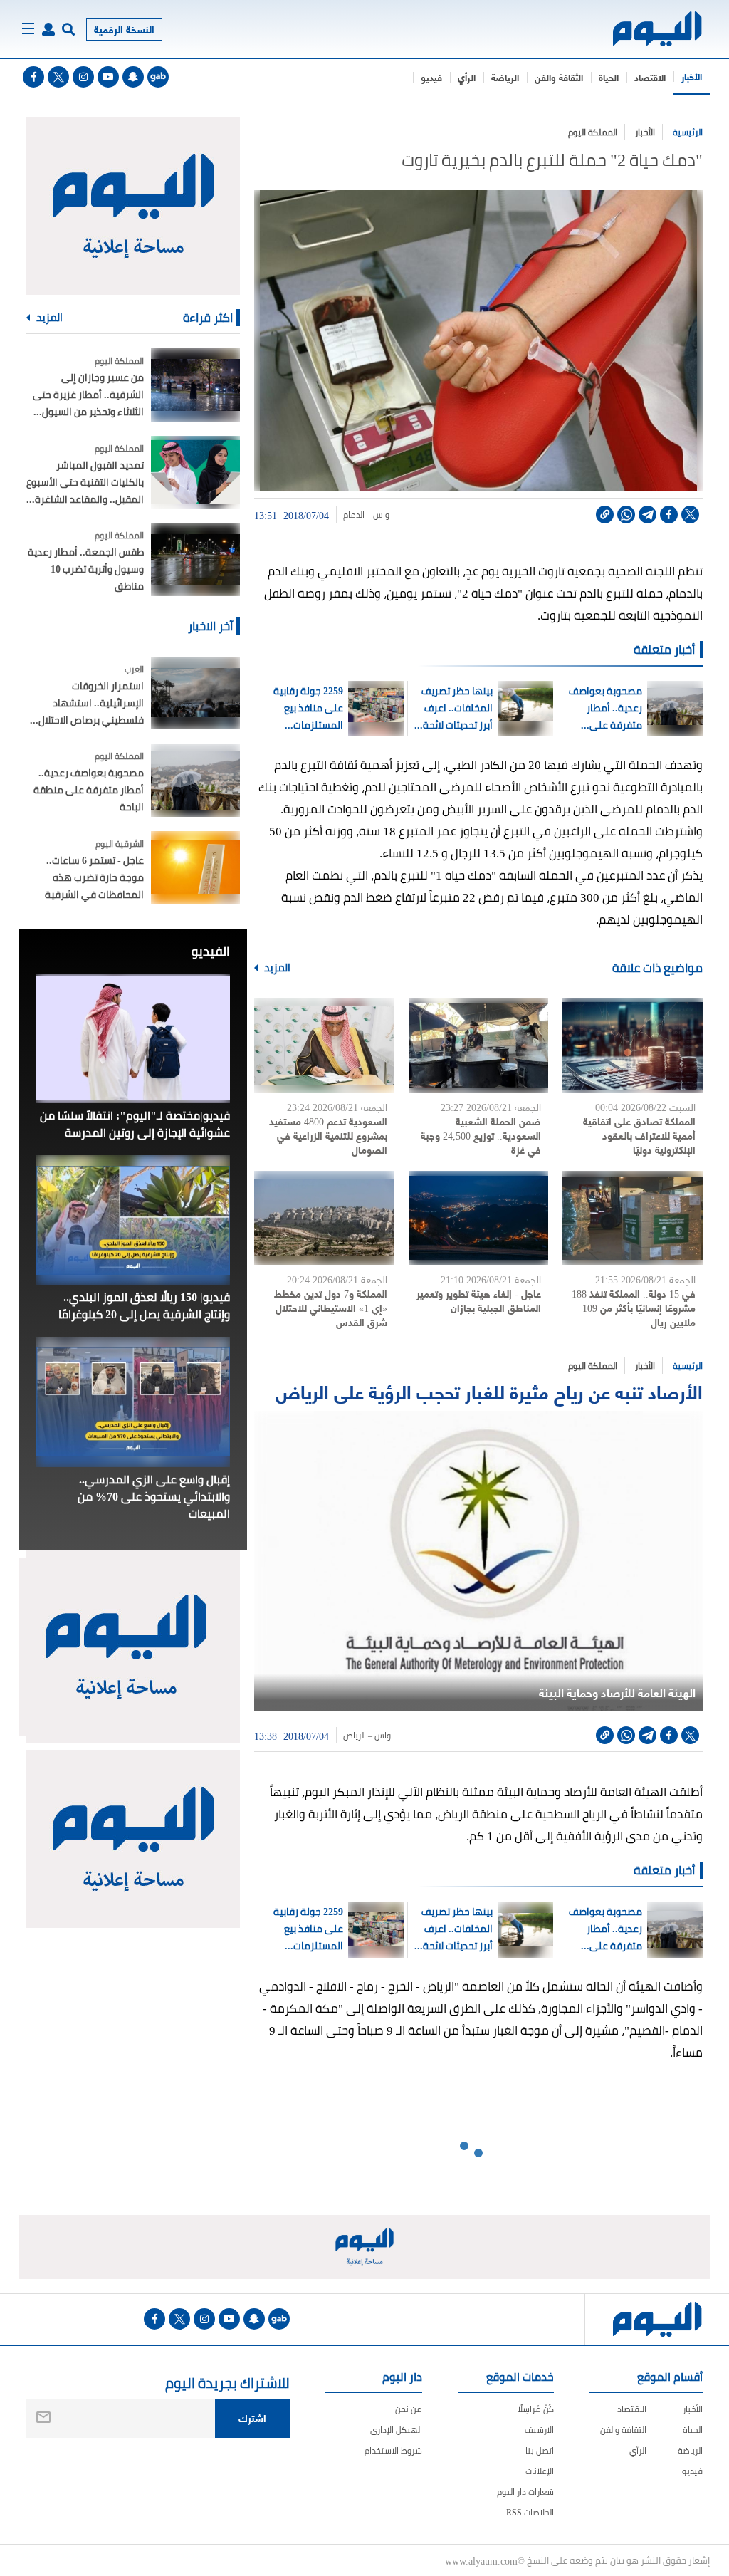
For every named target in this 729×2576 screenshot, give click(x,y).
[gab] (158, 77)
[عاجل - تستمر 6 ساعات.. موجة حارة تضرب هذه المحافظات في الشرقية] (195, 868)
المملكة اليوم (593, 132)
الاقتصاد (650, 77)
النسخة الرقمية (124, 29)
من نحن (409, 2409)
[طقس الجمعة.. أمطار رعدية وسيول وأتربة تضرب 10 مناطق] (195, 559)
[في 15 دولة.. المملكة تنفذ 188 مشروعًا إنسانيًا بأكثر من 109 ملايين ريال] (633, 1218)
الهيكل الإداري (396, 2430)
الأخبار (692, 76)
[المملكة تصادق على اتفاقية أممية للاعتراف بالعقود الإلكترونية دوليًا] (633, 1045)
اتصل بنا (540, 2450)
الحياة (609, 77)
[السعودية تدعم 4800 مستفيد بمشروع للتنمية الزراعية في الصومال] (324, 1045)
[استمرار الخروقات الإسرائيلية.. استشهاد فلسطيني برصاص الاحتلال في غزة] (195, 693)
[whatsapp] (626, 515)
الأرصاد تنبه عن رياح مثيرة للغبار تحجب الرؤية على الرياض (489, 1391)
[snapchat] (133, 77)
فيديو (431, 77)
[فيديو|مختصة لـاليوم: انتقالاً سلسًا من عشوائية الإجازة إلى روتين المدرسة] (133, 1038)
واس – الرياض (367, 1736)
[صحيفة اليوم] (658, 29)
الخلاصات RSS (530, 2512)
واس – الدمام (366, 515)
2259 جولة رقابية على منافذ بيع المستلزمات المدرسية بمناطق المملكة (305, 708)
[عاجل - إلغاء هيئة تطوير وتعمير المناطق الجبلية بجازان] (479, 1218)
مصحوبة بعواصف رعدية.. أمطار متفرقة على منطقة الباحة (605, 708)
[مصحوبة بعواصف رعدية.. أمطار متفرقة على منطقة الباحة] (195, 780)
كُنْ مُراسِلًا (536, 2409)
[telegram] (647, 515)
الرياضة (505, 77)
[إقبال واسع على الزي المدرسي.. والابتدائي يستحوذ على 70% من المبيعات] (133, 1402)
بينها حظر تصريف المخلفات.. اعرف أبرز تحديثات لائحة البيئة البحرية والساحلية (457, 708)
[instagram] (83, 77)
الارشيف (539, 2430)
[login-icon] (48, 29)
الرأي (467, 77)
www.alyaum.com (481, 2560)
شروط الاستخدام (393, 2450)
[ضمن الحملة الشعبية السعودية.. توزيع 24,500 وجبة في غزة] (479, 1045)
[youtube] (108, 77)
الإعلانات (540, 2471)
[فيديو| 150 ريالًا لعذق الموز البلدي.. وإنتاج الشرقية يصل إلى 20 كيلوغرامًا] (133, 1220)
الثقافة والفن (559, 77)
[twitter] (58, 77)
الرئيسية (688, 132)
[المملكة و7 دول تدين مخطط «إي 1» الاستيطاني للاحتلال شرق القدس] (324, 1218)
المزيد (276, 968)
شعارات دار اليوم (525, 2492)
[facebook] (33, 77)
